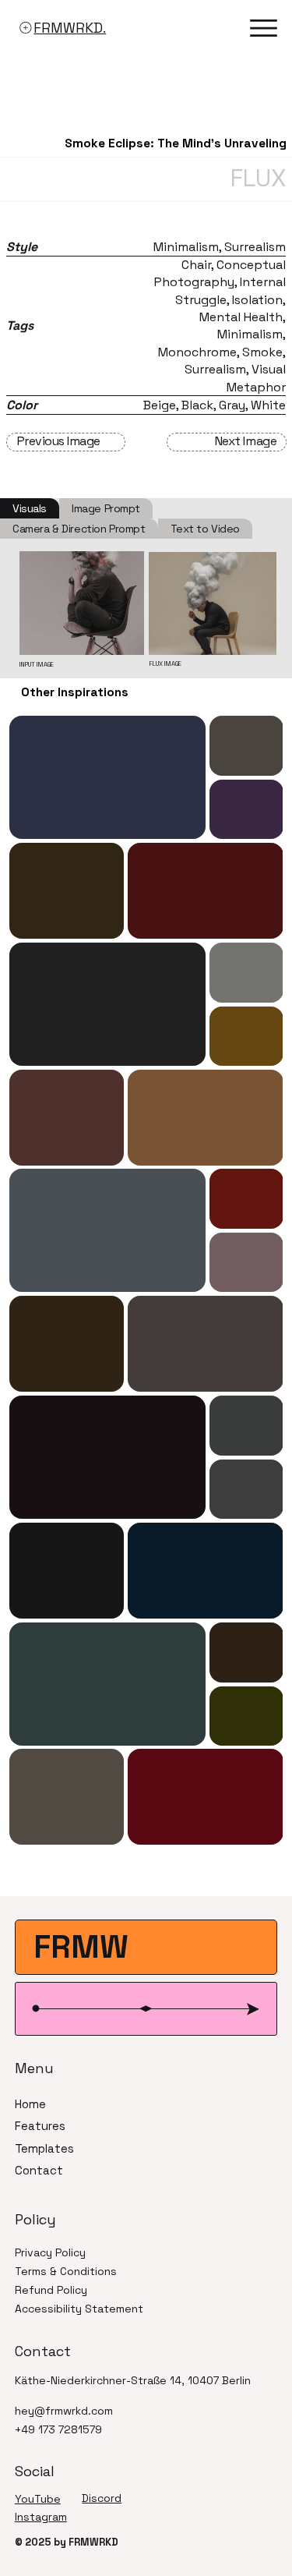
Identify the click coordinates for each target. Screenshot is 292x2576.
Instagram (41, 2517)
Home (30, 2104)
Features (40, 2126)
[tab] (30, 508)
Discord (102, 2498)
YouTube (38, 2499)
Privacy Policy (50, 2252)
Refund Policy (51, 2290)
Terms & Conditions (66, 2271)
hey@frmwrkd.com (64, 2411)
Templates (44, 2148)
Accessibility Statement (79, 2309)
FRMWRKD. (70, 28)
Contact (39, 2170)
